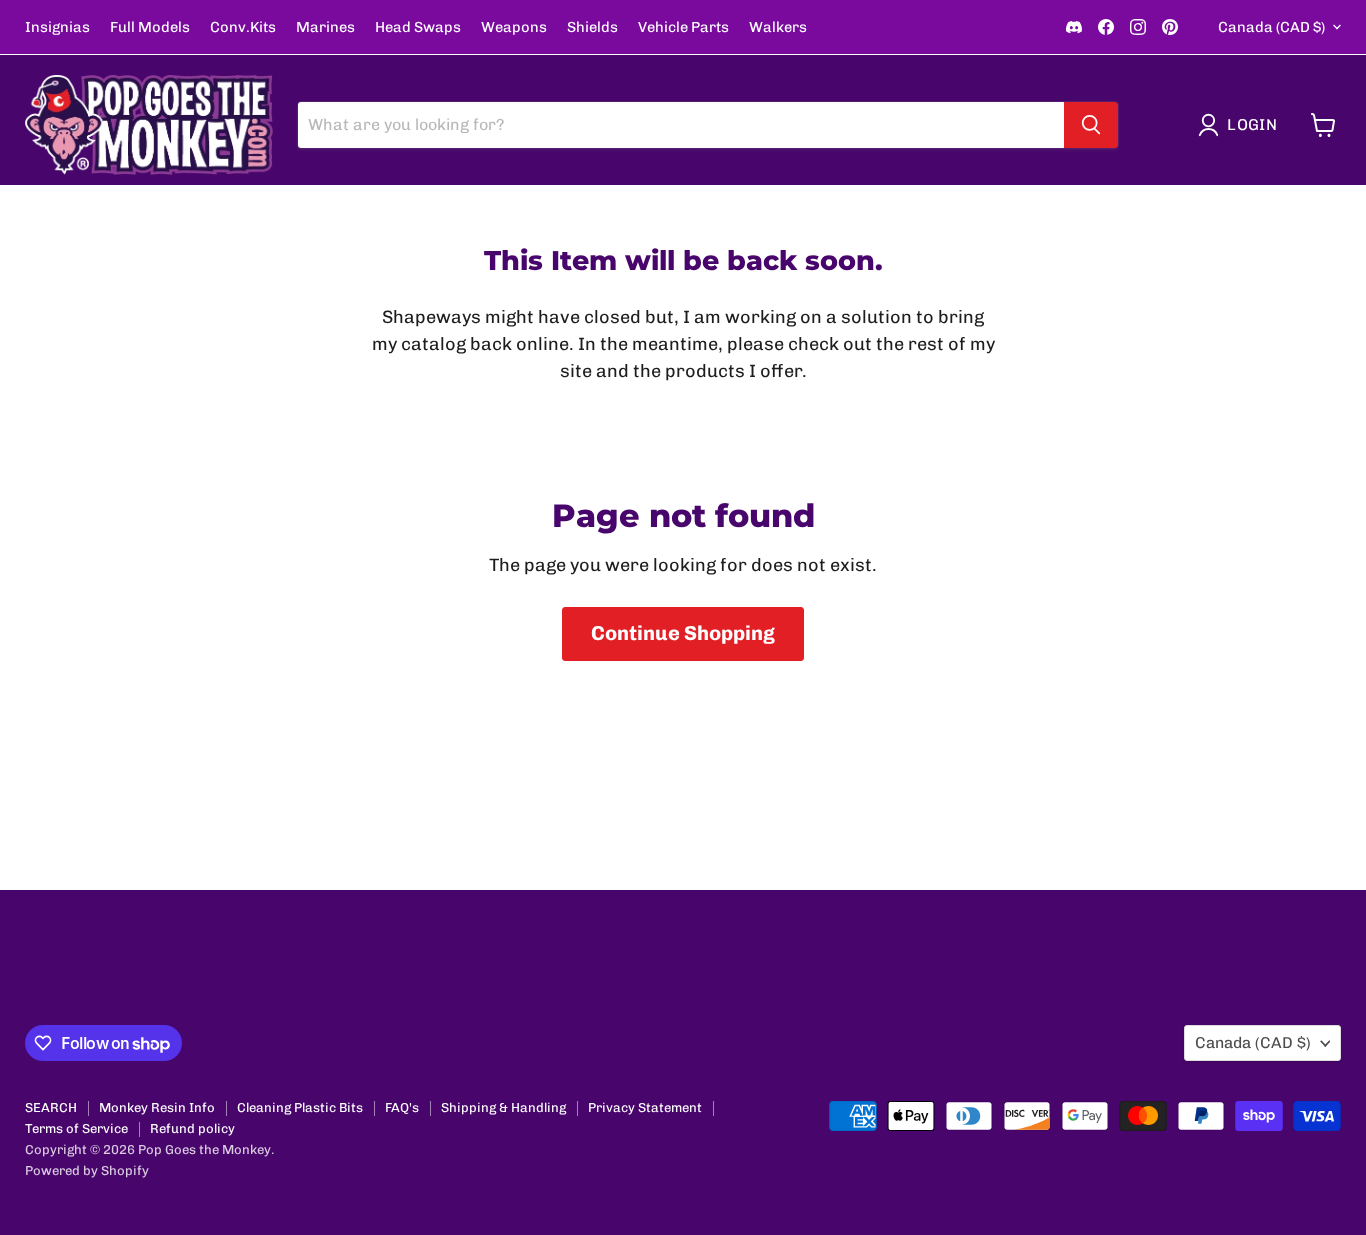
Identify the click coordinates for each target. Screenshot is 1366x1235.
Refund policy (192, 1128)
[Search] (1091, 125)
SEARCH (51, 1107)
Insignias (57, 27)
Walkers (778, 27)
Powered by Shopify (87, 1170)
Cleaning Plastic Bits (300, 1107)
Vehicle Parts (683, 27)
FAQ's (402, 1107)
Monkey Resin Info (157, 1107)
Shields (592, 27)
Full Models (150, 27)
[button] (1242, 125)
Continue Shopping (683, 633)
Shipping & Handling (503, 1107)
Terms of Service (76, 1128)
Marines (325, 27)
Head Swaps (418, 27)
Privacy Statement (645, 1107)
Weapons (514, 27)
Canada (1271, 27)
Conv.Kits (243, 27)
